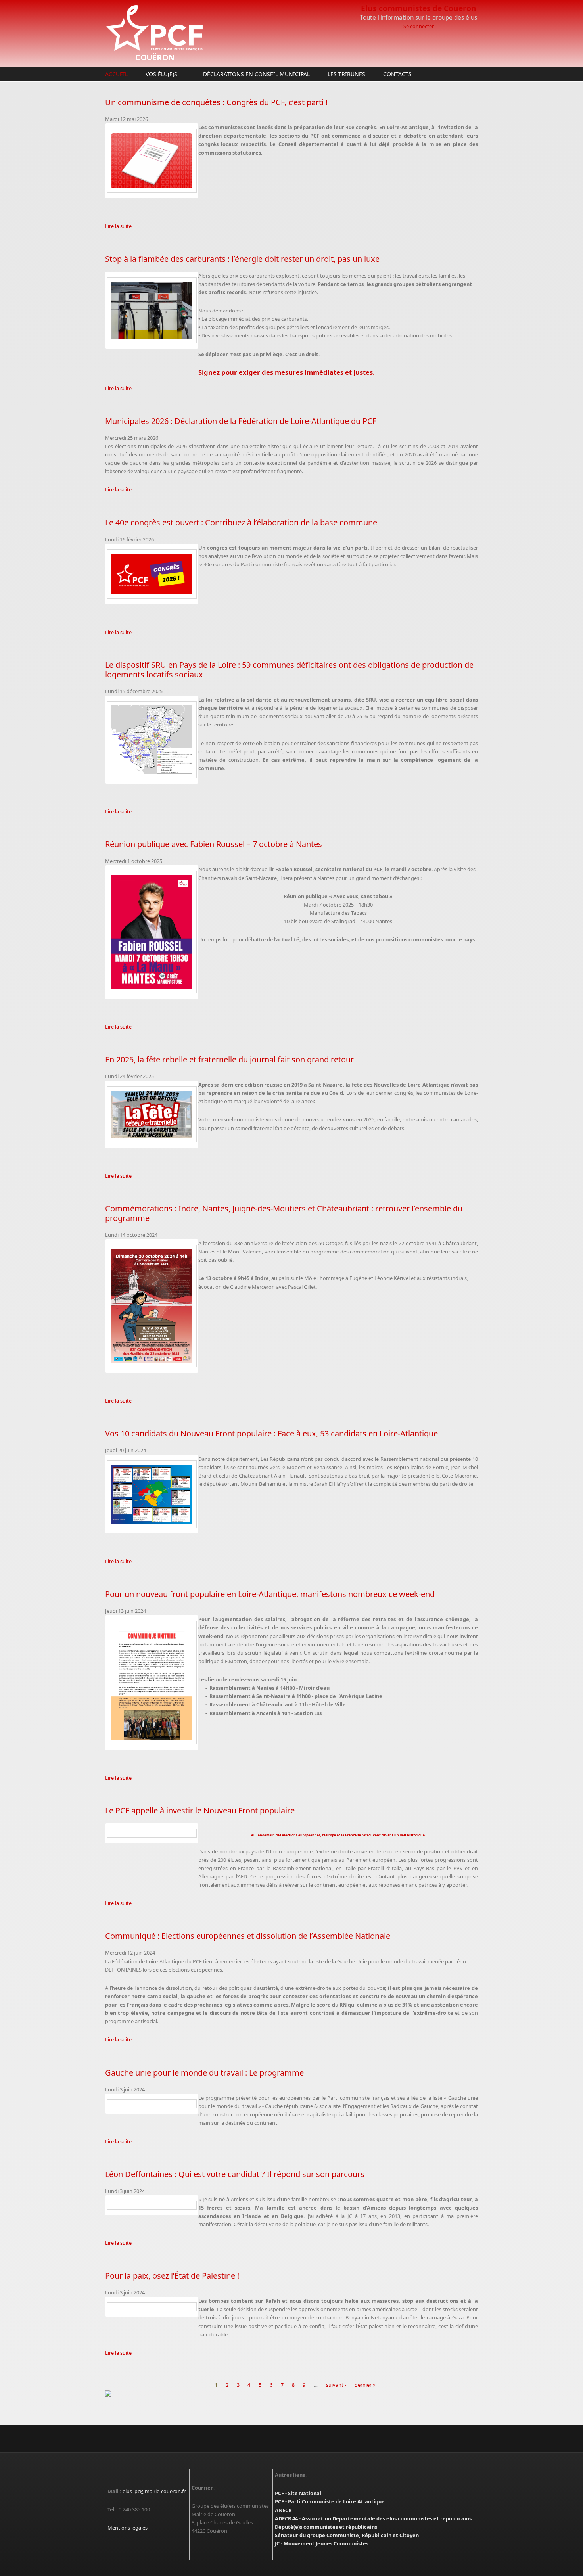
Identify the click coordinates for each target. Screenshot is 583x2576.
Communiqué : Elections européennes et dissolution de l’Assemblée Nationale (248, 1936)
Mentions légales (128, 2528)
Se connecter (419, 26)
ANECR (283, 2510)
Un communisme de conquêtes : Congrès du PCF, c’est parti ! (216, 102)
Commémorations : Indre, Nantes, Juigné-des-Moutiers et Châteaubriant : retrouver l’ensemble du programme (284, 1213)
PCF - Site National (298, 2493)
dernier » (365, 2385)
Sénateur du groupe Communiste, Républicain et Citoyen (347, 2535)
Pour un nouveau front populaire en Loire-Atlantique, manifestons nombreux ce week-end (270, 1594)
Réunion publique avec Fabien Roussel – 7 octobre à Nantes (214, 844)
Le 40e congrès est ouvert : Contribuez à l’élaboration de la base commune (241, 522)
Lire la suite (118, 226)
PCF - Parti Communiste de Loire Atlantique (330, 2501)
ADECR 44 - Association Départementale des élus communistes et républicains (373, 2518)
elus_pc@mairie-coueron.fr (154, 2491)
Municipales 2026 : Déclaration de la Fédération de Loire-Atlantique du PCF (241, 421)
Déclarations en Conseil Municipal (256, 74)
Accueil (116, 74)
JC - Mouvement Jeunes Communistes (322, 2543)
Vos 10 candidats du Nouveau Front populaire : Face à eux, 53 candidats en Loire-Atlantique (271, 1433)
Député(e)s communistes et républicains (326, 2527)
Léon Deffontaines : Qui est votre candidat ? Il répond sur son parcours (235, 2174)
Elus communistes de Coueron (419, 8)
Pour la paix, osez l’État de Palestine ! (172, 2276)
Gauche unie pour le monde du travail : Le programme (204, 2073)
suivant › (336, 2385)
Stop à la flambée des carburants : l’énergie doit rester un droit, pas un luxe (242, 259)
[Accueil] (228, 34)
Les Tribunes (346, 74)
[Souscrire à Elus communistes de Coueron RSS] (291, 2394)
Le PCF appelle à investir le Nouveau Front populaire (200, 1810)
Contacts (397, 74)
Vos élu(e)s (159, 74)
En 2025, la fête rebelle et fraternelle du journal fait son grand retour (229, 1059)
